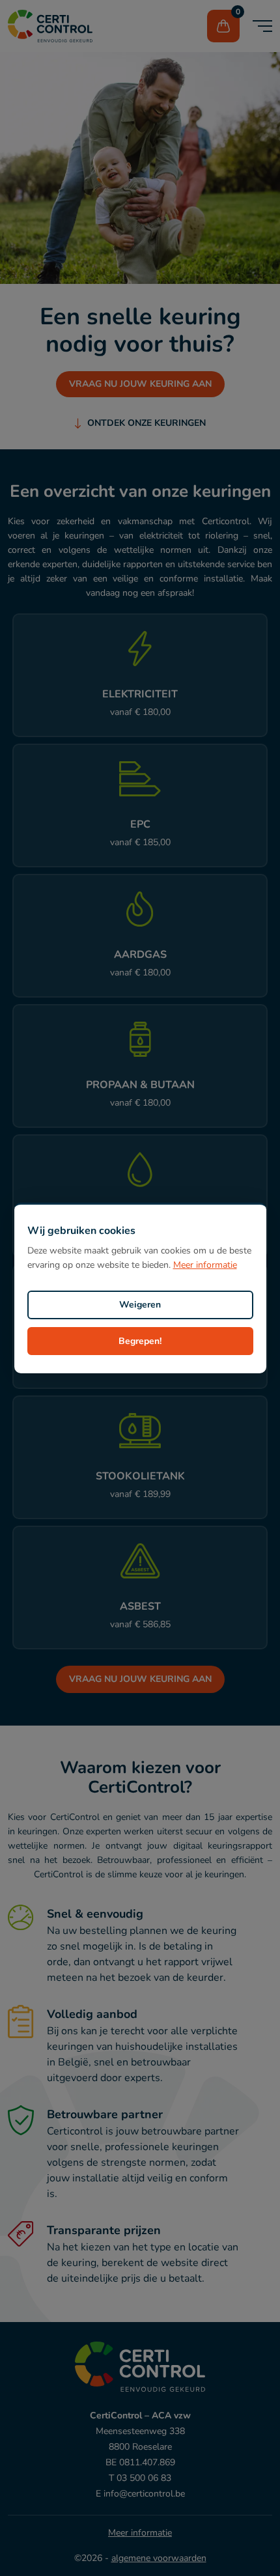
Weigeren (140, 1305)
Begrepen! (140, 1341)
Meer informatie (205, 1265)
